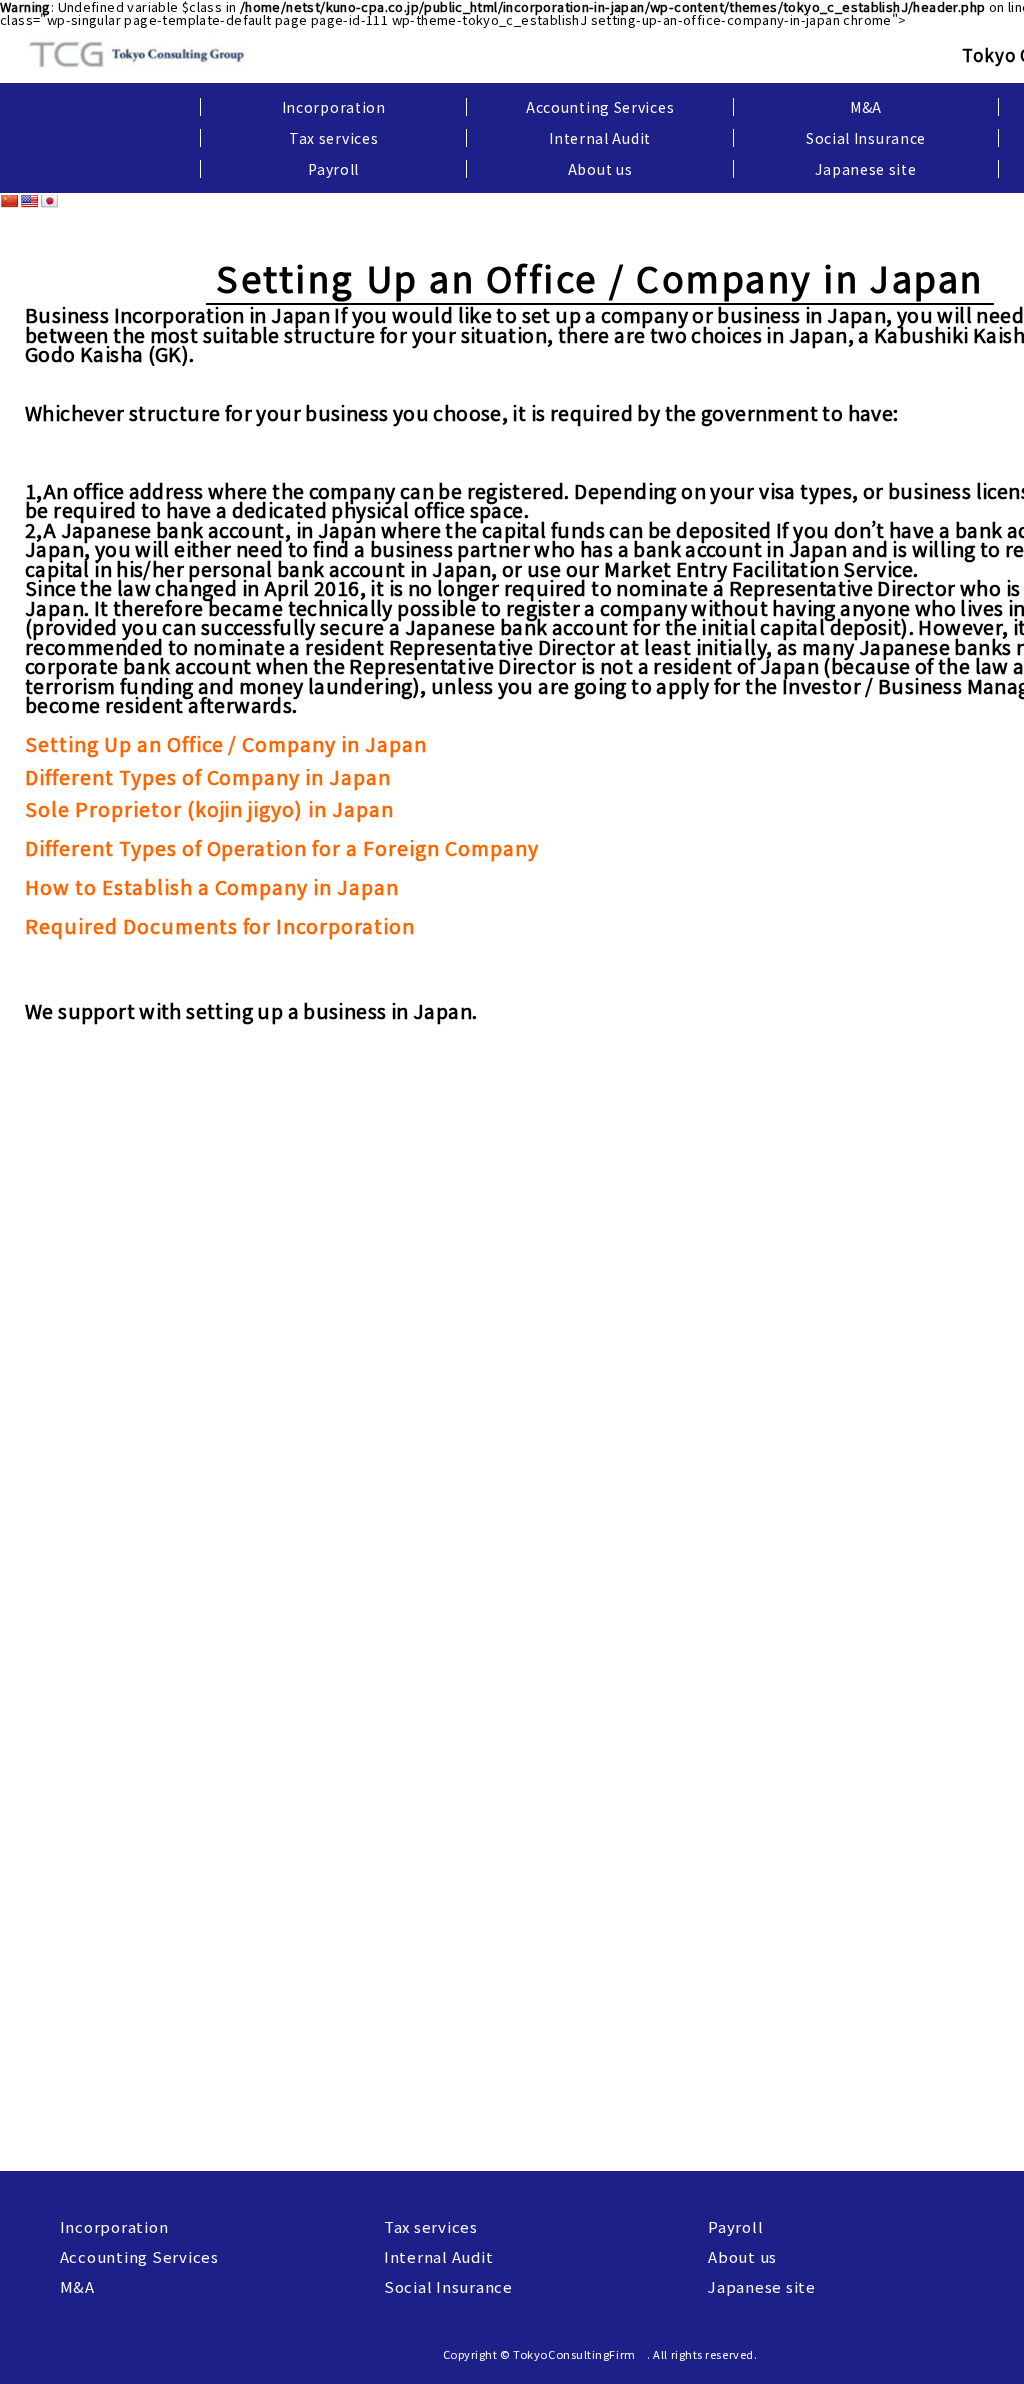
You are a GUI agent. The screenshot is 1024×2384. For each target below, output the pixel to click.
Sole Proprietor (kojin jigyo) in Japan (209, 808)
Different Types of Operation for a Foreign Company (282, 847)
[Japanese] (49, 201)
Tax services (333, 138)
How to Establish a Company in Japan (212, 886)
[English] (29, 201)
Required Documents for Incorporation (220, 925)
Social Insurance (866, 138)
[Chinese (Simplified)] (9, 201)
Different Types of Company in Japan (208, 776)
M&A (866, 107)
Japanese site (865, 169)
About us (600, 169)
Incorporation (334, 107)
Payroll (333, 169)
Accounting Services (600, 107)
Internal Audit (600, 138)
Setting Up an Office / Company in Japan (226, 743)
